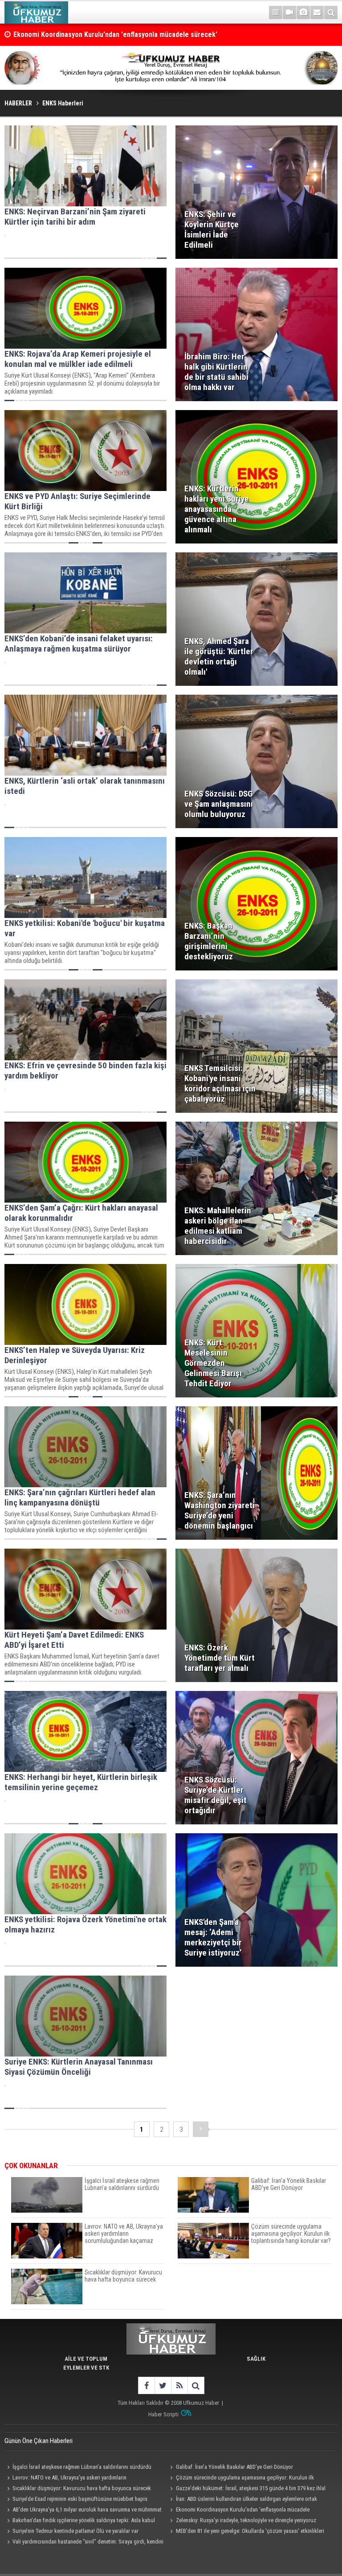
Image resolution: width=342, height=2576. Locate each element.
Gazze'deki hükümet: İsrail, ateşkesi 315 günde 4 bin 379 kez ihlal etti (247, 2489)
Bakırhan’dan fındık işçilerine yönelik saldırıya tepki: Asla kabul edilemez (80, 2521)
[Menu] (276, 12)
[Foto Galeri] (303, 12)
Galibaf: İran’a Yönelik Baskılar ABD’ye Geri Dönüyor (234, 2467)
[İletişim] (317, 12)
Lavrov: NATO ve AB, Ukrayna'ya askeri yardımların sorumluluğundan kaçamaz (65, 2479)
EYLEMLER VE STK (86, 2368)
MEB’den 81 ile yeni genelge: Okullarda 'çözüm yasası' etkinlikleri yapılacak (246, 2532)
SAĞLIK (256, 2359)
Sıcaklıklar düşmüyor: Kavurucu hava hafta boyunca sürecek (82, 2488)
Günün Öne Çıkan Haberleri (39, 2441)
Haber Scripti (163, 2414)
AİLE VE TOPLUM (86, 2359)
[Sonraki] (201, 2129)
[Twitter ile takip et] (163, 2385)
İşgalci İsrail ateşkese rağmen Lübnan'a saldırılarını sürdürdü (82, 2467)
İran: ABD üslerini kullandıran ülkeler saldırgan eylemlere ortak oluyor (242, 2500)
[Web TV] (289, 12)
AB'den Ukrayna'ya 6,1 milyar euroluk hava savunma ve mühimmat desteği (83, 2511)
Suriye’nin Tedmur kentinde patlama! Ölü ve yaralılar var (75, 2531)
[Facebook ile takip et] (146, 2385)
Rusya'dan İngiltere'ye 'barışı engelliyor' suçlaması (90, 34)
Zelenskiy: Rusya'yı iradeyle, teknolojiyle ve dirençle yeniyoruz (246, 2520)
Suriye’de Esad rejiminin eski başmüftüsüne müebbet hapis (80, 2499)
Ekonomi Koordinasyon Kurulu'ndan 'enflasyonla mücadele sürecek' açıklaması (239, 2511)
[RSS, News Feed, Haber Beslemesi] (179, 2385)
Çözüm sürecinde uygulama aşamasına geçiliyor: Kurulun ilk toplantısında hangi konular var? (241, 2479)
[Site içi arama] (331, 12)
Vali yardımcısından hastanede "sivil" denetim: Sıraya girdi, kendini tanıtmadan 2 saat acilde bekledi (84, 2543)
